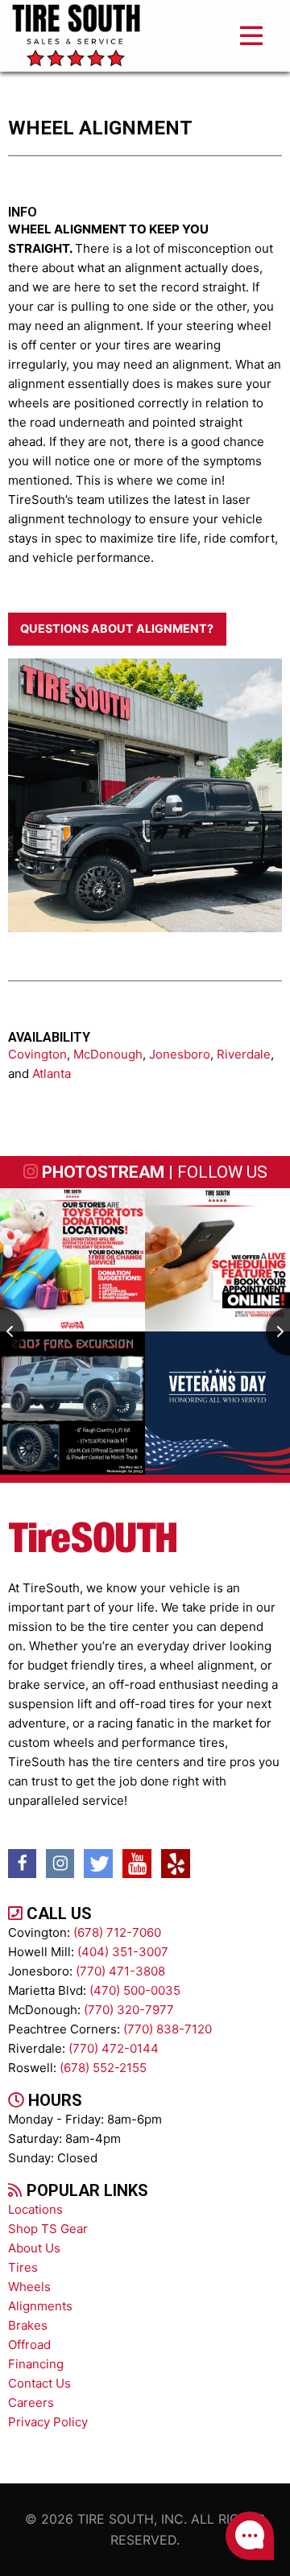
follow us (222, 1172)
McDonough (108, 1054)
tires (23, 2267)
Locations (35, 2209)
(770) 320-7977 (129, 2010)
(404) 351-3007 (123, 1952)
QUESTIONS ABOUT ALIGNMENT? (117, 628)
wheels (29, 2287)
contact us (39, 2383)
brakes (28, 2325)
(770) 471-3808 (120, 1971)
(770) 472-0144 (114, 2048)
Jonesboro (180, 1054)
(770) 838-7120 (168, 2029)
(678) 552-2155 (103, 2068)
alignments (40, 2306)
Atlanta (52, 1073)
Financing (36, 2364)
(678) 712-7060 (117, 1932)
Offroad (29, 2345)
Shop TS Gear (48, 2229)
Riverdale (244, 1054)
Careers (31, 2403)
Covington (37, 1054)
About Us (34, 2248)
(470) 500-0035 (135, 1990)
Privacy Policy (48, 2422)
